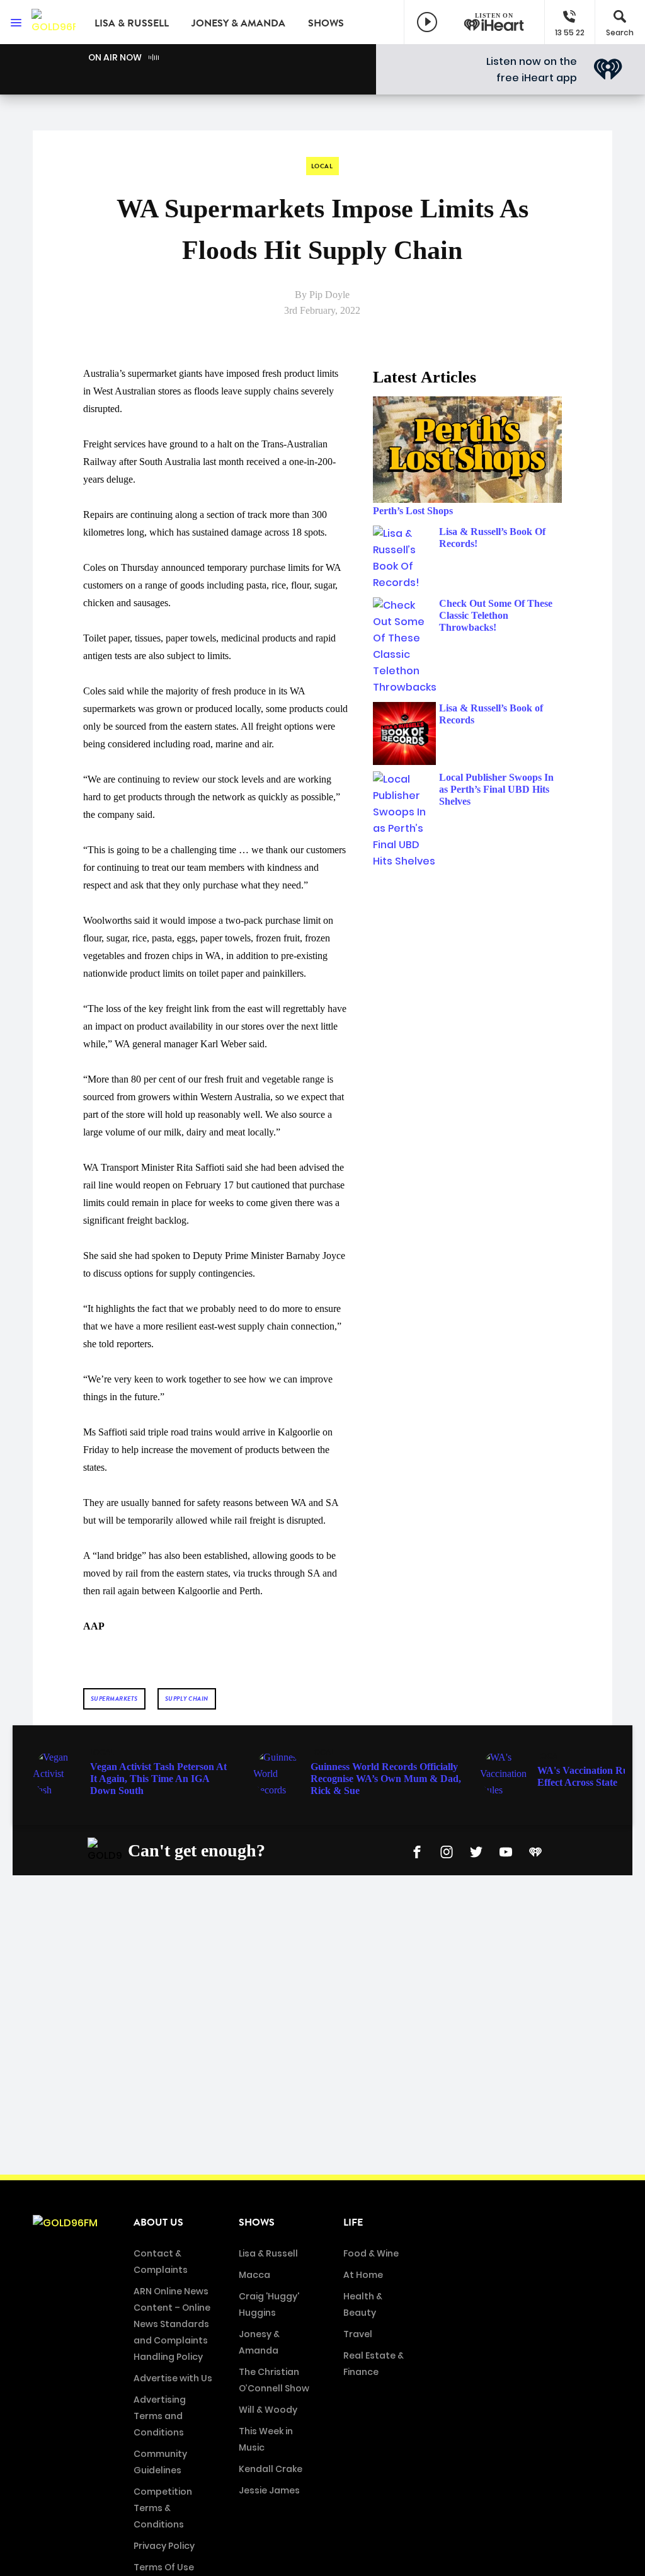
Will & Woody (268, 2410)
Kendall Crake (271, 2469)
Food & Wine (371, 2253)
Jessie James (269, 2490)
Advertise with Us (173, 2378)
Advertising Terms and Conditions (160, 2416)
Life (353, 2222)
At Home (363, 2275)
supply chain (187, 1699)
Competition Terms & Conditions (163, 2508)
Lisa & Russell (132, 23)
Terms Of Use (164, 2567)
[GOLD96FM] (54, 22)
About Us (158, 2222)
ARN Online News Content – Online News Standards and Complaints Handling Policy (172, 2324)
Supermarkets (114, 1699)
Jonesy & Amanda (238, 23)
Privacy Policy (164, 2546)
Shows (326, 23)
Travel (358, 2334)
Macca (254, 2275)
